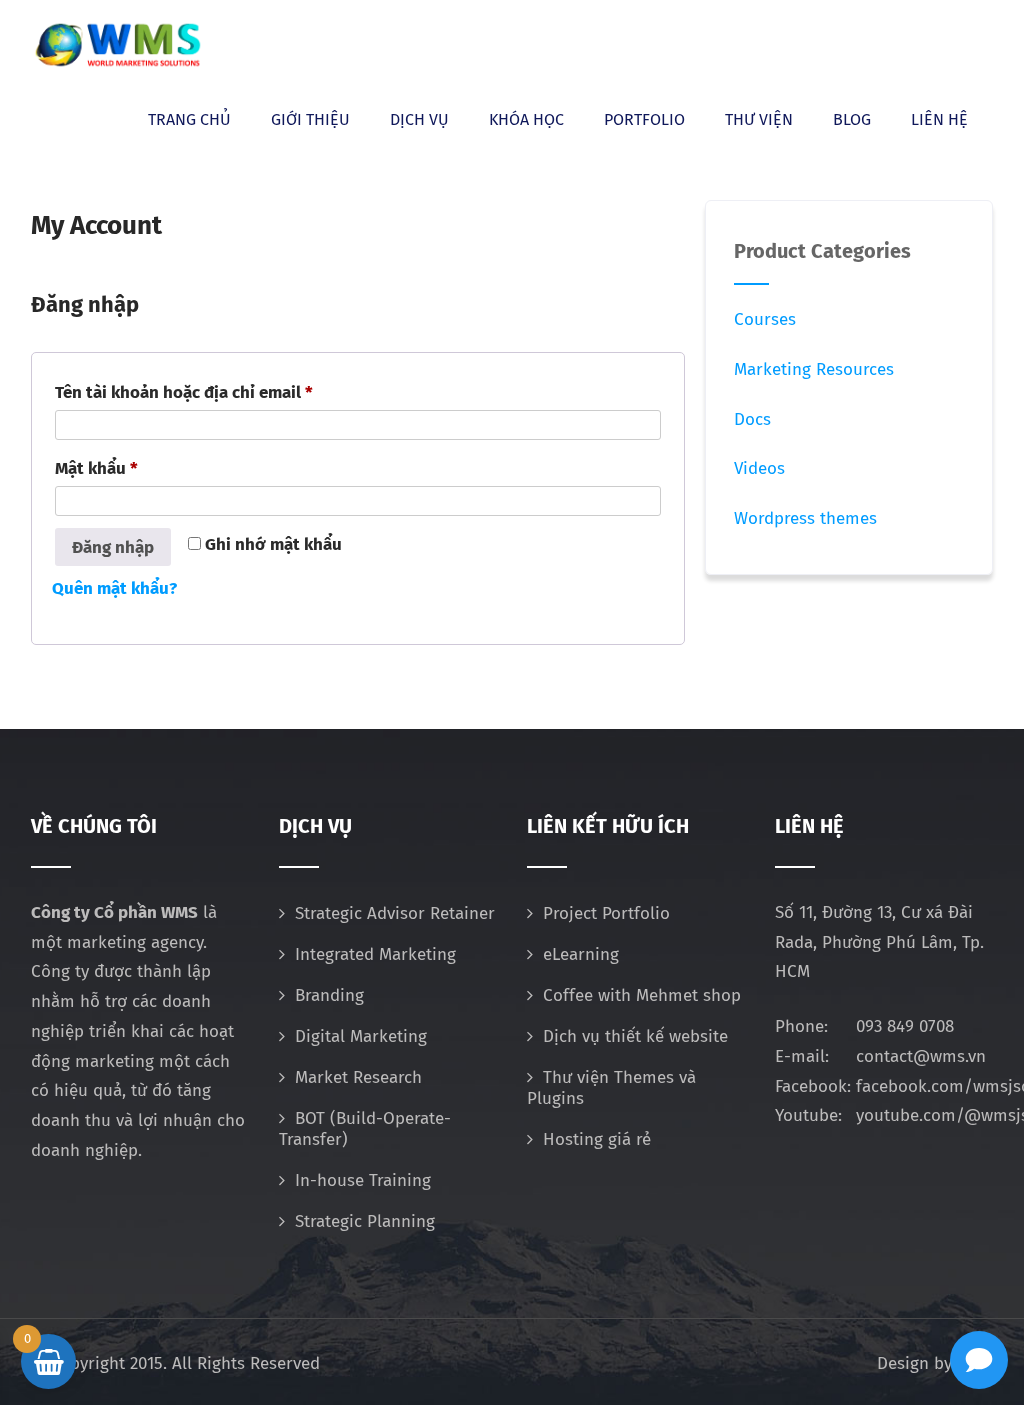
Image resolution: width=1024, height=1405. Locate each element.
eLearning (581, 954)
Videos (759, 468)
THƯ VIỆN (759, 119)
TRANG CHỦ (189, 119)
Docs (752, 419)
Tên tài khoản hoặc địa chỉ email (202, 389)
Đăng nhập (113, 547)
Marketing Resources (814, 369)
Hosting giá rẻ (597, 1139)
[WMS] (117, 45)
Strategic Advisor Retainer (395, 913)
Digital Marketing (361, 1036)
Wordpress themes (805, 518)
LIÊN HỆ (939, 119)
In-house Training (363, 1180)
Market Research (358, 1077)
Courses (765, 319)
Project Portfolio (606, 913)
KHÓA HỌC (526, 119)
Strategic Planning (365, 1221)
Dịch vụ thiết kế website (635, 1036)
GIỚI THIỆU (310, 119)
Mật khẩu (115, 465)
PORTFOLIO (644, 119)
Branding (329, 995)
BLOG (852, 119)
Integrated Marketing (375, 954)
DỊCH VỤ (419, 119)
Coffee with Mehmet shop (642, 995)
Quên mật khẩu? (114, 588)
